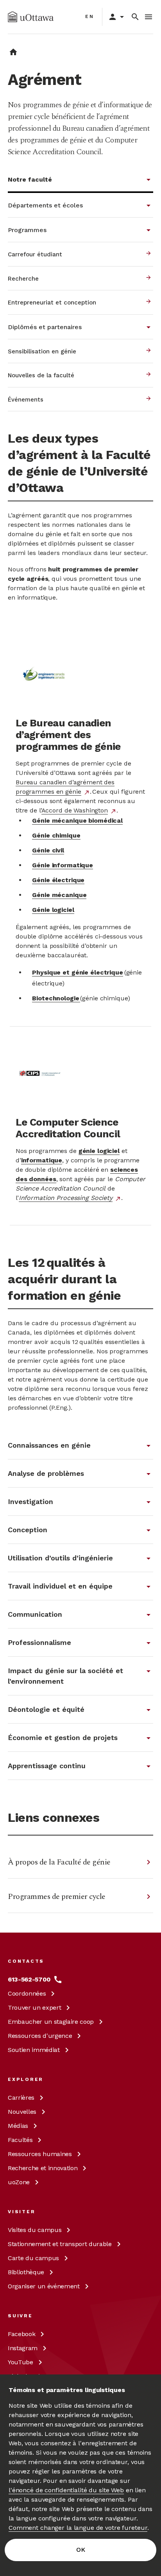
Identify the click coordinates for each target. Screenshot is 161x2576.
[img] (31, 17)
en (90, 16)
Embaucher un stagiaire (51, 2022)
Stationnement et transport (60, 2244)
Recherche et (43, 2168)
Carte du (33, 2258)
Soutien (34, 2050)
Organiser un (44, 2286)
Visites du (35, 2230)
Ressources (40, 2036)
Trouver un (34, 2008)
